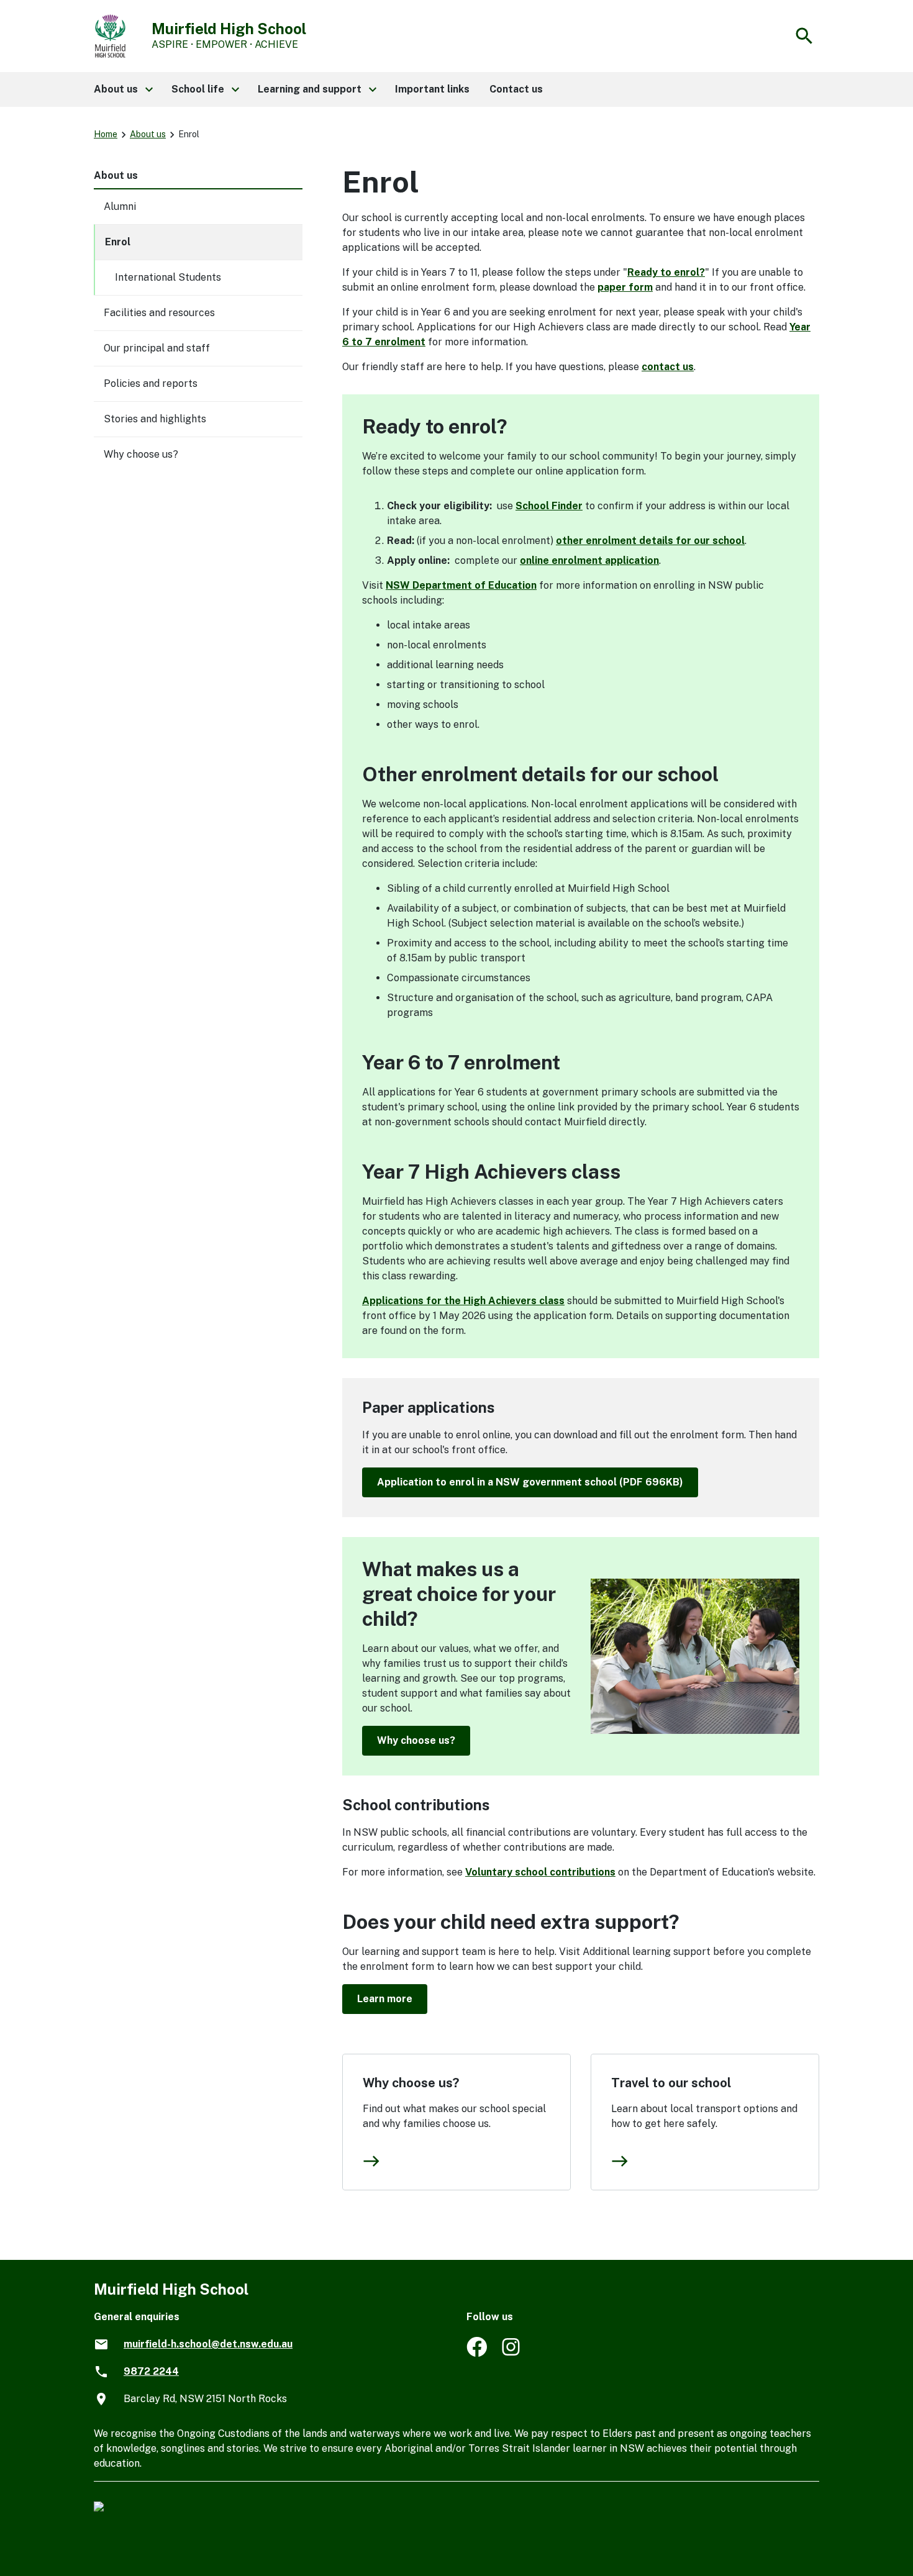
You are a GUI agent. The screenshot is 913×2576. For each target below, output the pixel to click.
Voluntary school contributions (540, 1872)
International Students (168, 277)
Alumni (120, 206)
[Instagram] (512, 2353)
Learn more (385, 1999)
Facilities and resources (159, 313)
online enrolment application (589, 560)
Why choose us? (416, 1740)
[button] (123, 89)
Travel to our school (671, 2083)
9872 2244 (151, 2371)
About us (148, 134)
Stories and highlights (155, 419)
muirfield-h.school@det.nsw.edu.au (208, 2344)
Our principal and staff (157, 348)
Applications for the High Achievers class (463, 1301)
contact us (668, 367)
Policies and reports (151, 383)
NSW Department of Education (461, 585)
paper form (625, 287)
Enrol (118, 242)
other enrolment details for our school (650, 541)
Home (106, 134)
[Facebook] (477, 2353)
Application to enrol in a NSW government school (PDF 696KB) (530, 1482)
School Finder (549, 506)
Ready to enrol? (666, 272)
